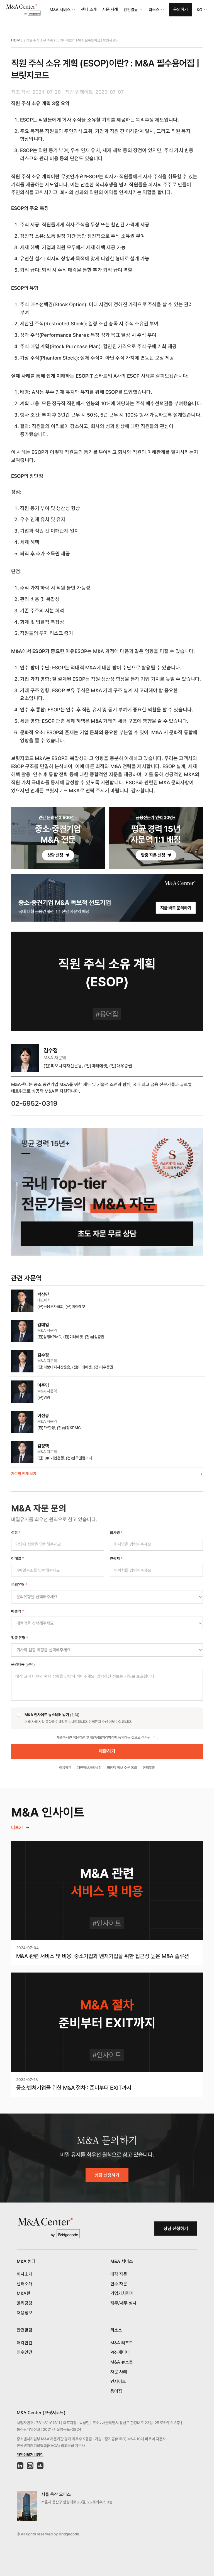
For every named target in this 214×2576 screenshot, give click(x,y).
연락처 (116, 1558)
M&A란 (24, 2293)
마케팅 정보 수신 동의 (122, 1768)
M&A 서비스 (60, 10)
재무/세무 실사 (123, 2303)
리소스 (154, 10)
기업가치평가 (122, 2293)
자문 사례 (110, 9)
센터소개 (25, 2284)
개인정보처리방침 (89, 1768)
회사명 (116, 1533)
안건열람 (131, 10)
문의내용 (23, 1664)
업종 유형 (20, 1638)
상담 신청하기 (107, 2175)
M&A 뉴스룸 (122, 2362)
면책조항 (149, 1768)
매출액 (18, 1611)
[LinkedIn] (20, 2466)
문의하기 (181, 9)
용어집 (116, 2391)
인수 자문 (119, 2284)
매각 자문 (119, 2274)
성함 (16, 1533)
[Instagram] (30, 2466)
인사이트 (118, 2381)
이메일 (18, 1558)
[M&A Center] (23, 10)
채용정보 (25, 2313)
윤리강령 (25, 2303)
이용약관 (65, 1768)
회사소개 (25, 2274)
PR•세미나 (120, 2352)
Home (17, 40)
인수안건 (25, 2352)
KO (200, 10)
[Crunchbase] (40, 2466)
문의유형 (19, 1585)
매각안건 (25, 2343)
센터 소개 (89, 9)
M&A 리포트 (122, 2343)
